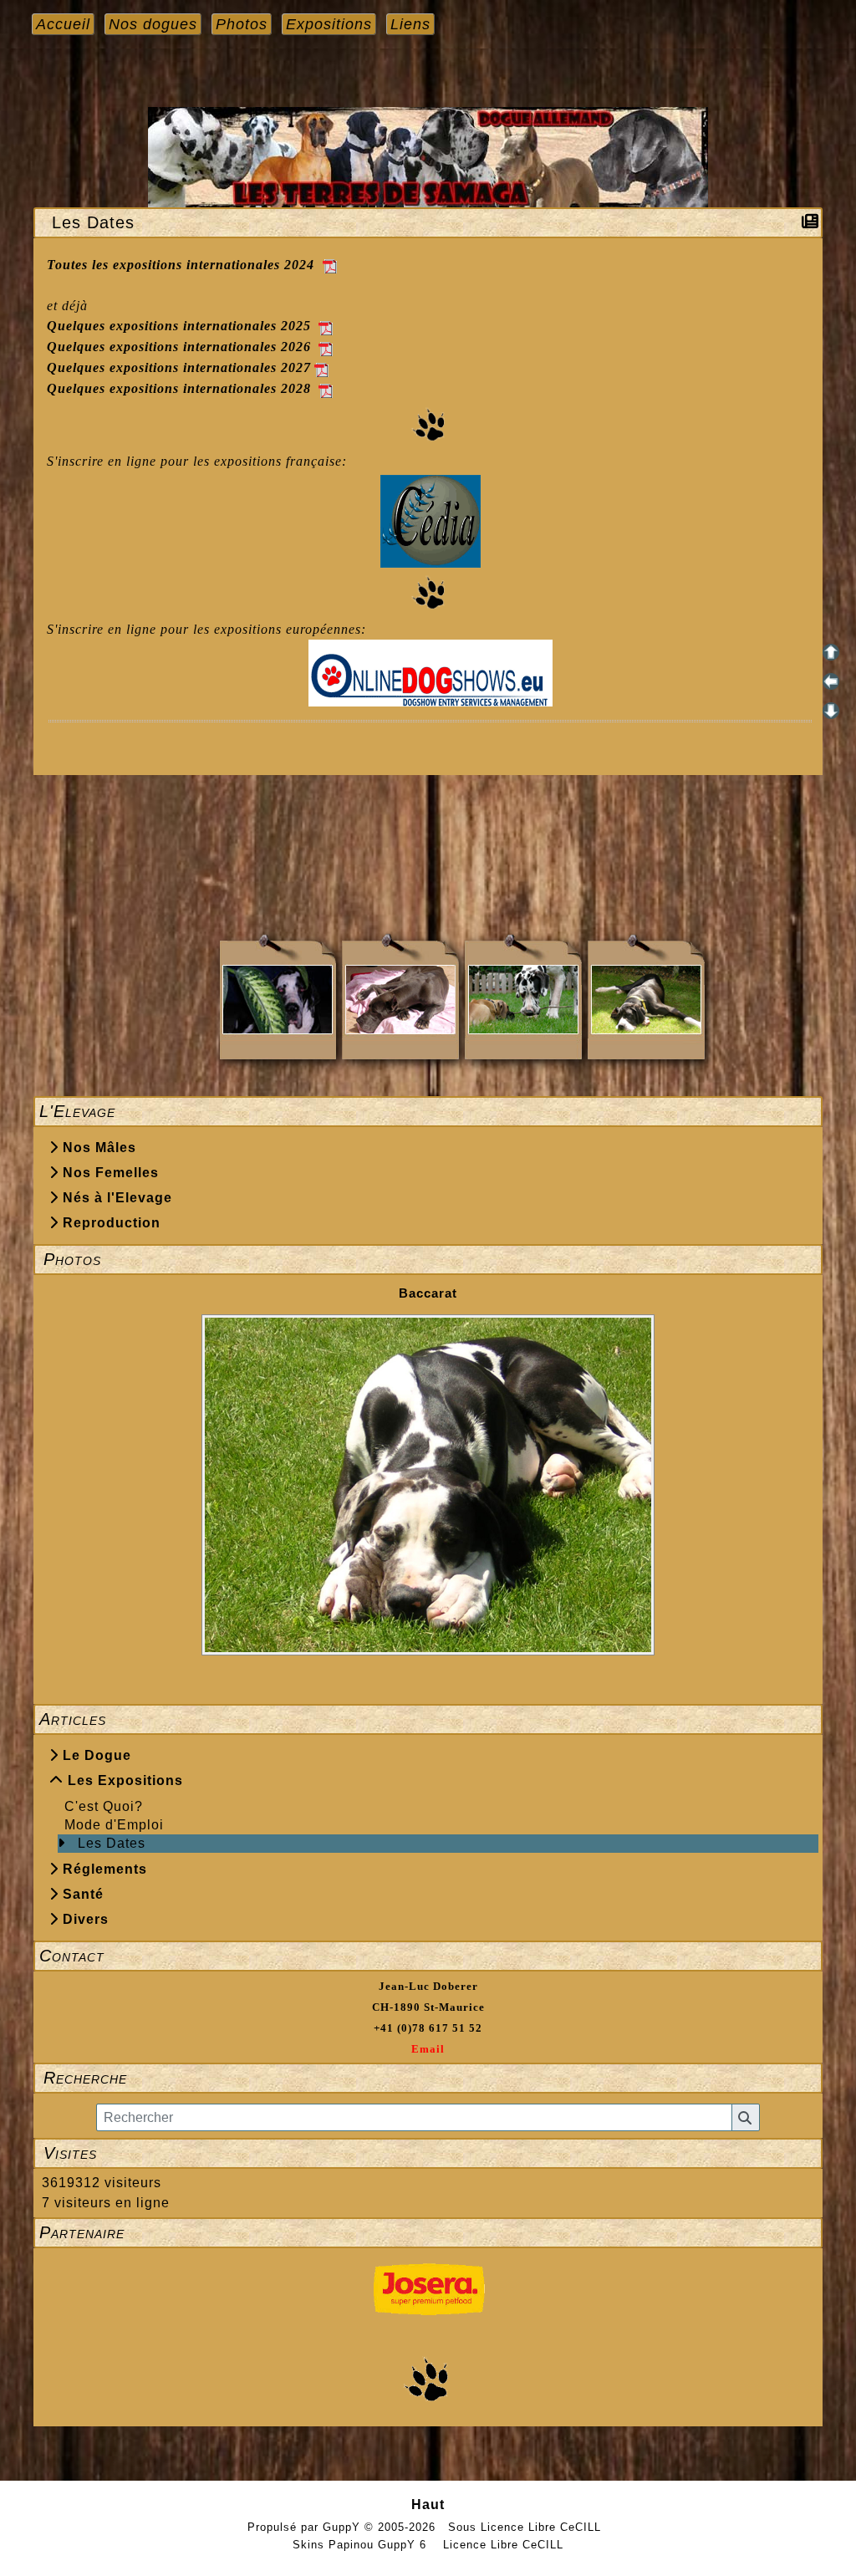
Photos (428, 1259)
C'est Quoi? (104, 1806)
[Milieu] (831, 681)
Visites (428, 2153)
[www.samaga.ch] (428, 156)
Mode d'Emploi (114, 1825)
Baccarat (428, 1293)
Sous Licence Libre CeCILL (527, 2527)
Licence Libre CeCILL (501, 2545)
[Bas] (831, 711)
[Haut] (831, 652)
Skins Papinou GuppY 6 (364, 2545)
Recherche (428, 2078)
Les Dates (112, 1843)
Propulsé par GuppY (306, 2527)
